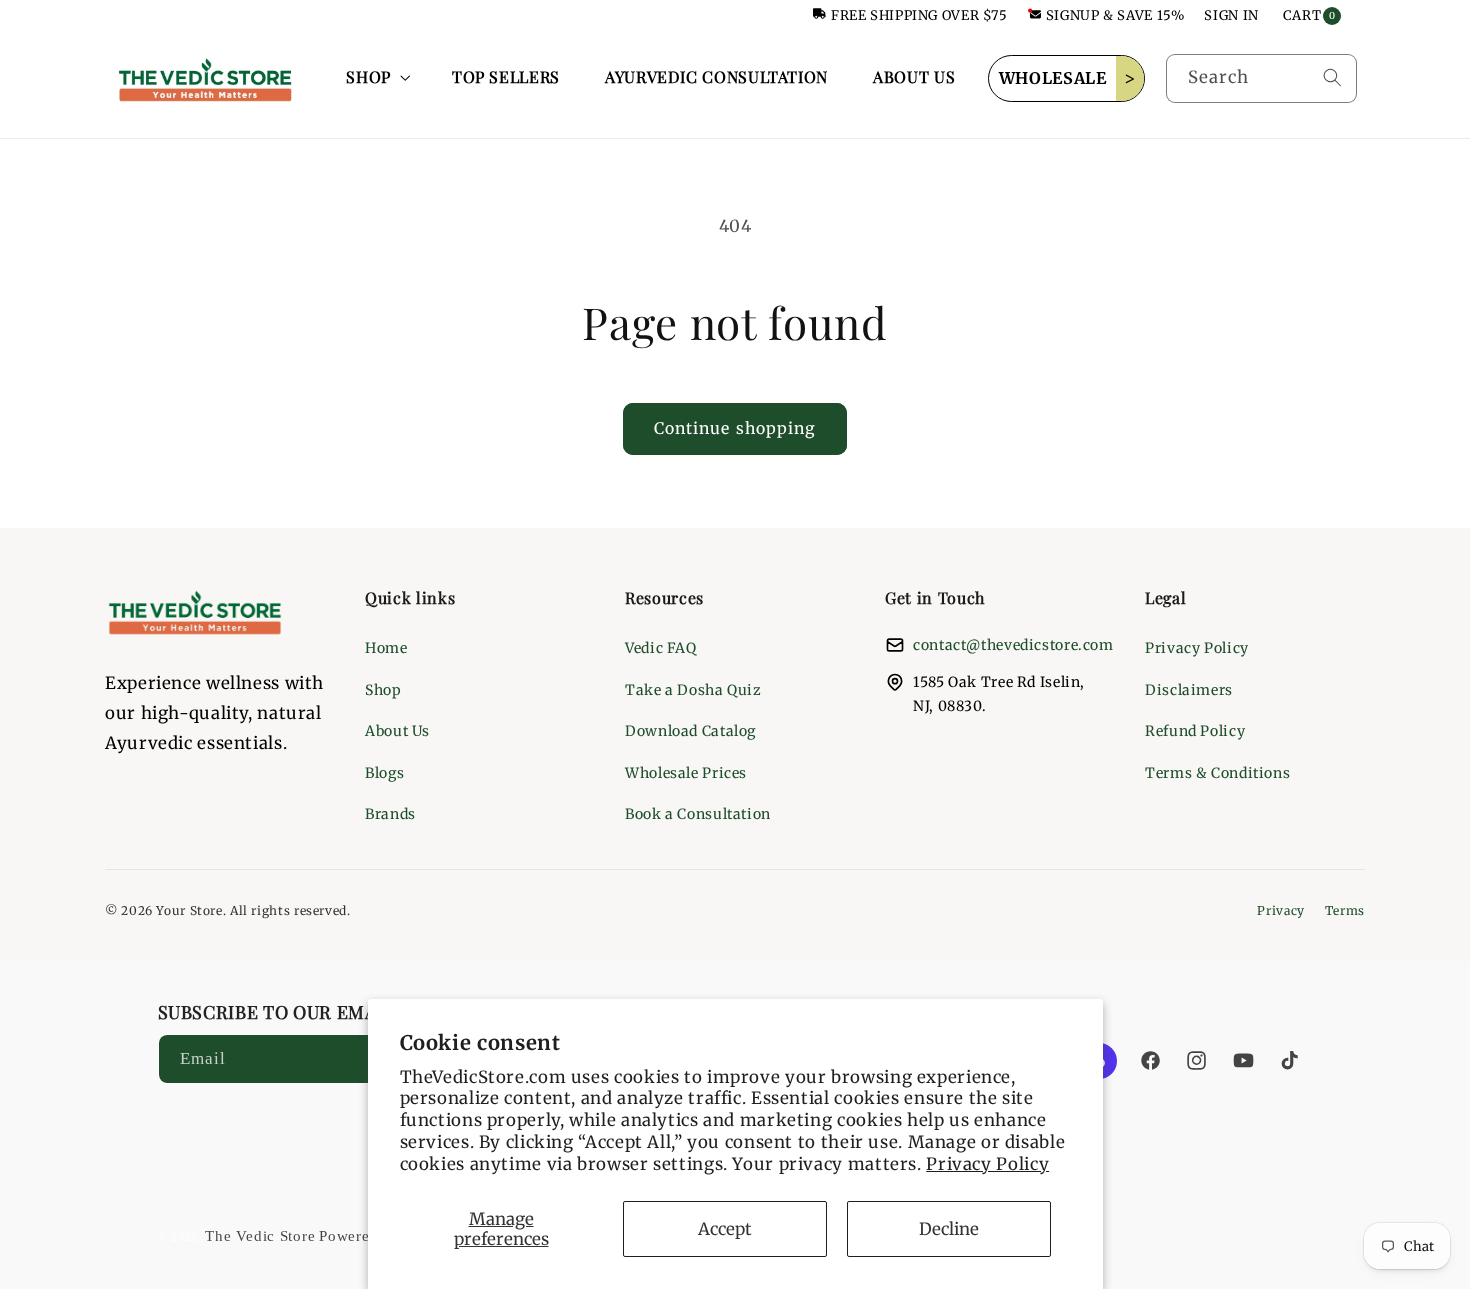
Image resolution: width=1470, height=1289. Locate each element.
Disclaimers (1189, 690)
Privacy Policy (987, 1164)
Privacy (1280, 910)
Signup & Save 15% (1115, 15)
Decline (949, 1229)
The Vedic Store (260, 1236)
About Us (397, 731)
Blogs (384, 773)
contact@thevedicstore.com (1013, 645)
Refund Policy (1195, 731)
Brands (390, 814)
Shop (383, 690)
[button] (376, 78)
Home (386, 648)
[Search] (1332, 78)
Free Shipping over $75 (919, 15)
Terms (1345, 910)
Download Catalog (690, 731)
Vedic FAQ (661, 648)
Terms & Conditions (1217, 773)
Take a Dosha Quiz (693, 690)
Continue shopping (735, 428)
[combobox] (1261, 78)
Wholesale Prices (686, 773)
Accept (725, 1229)
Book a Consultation (698, 814)
